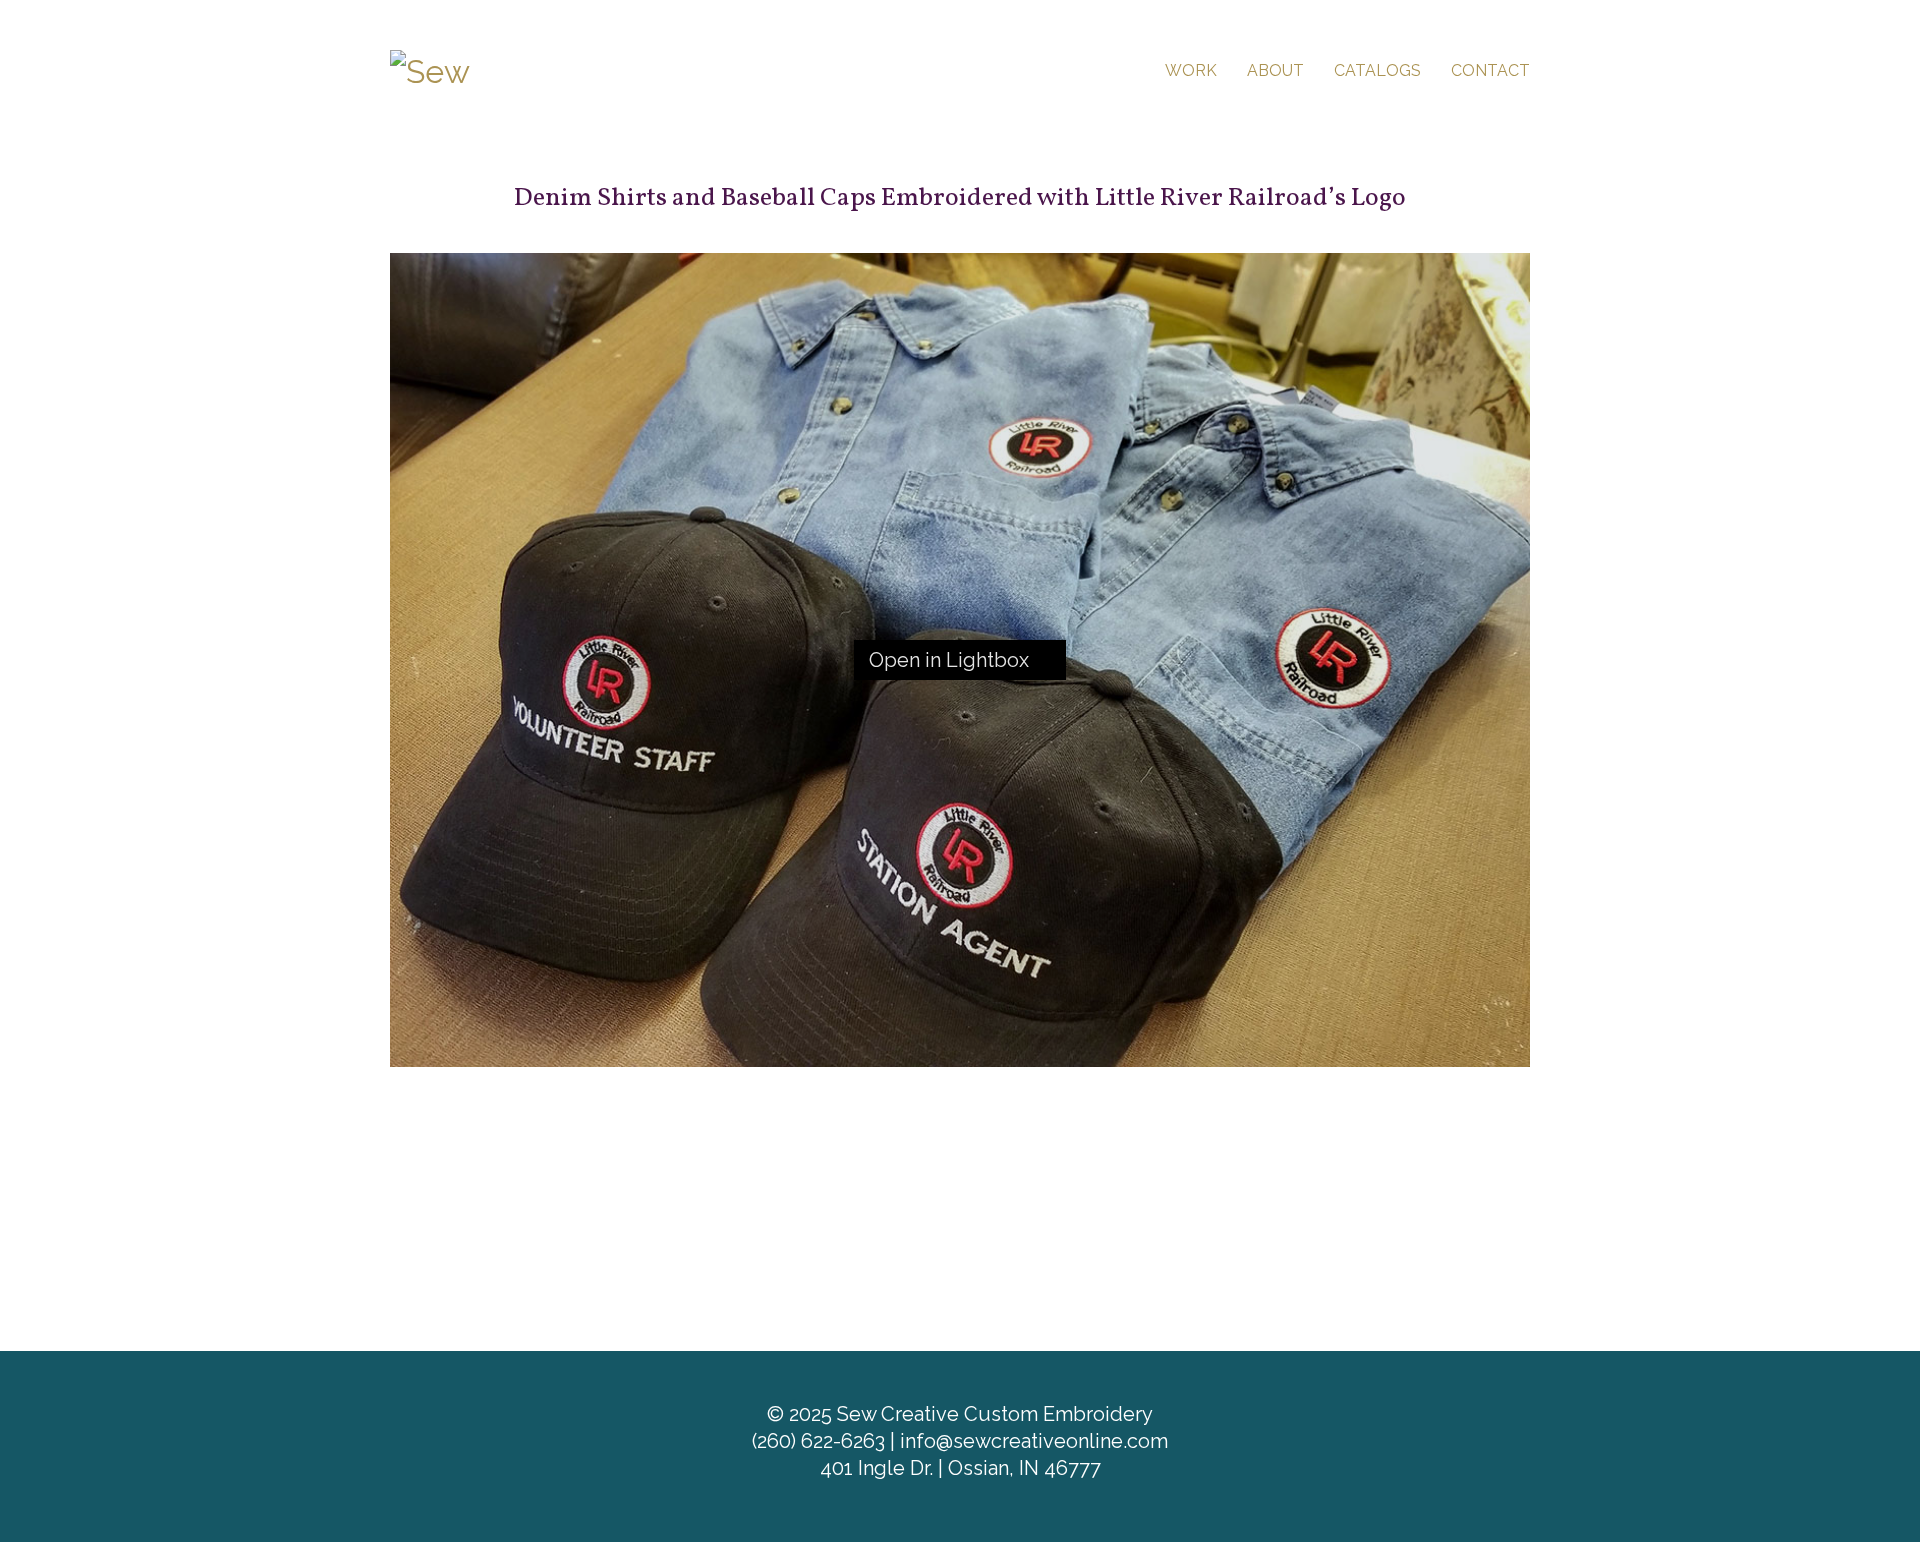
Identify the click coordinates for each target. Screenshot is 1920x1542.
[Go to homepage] (490, 69)
